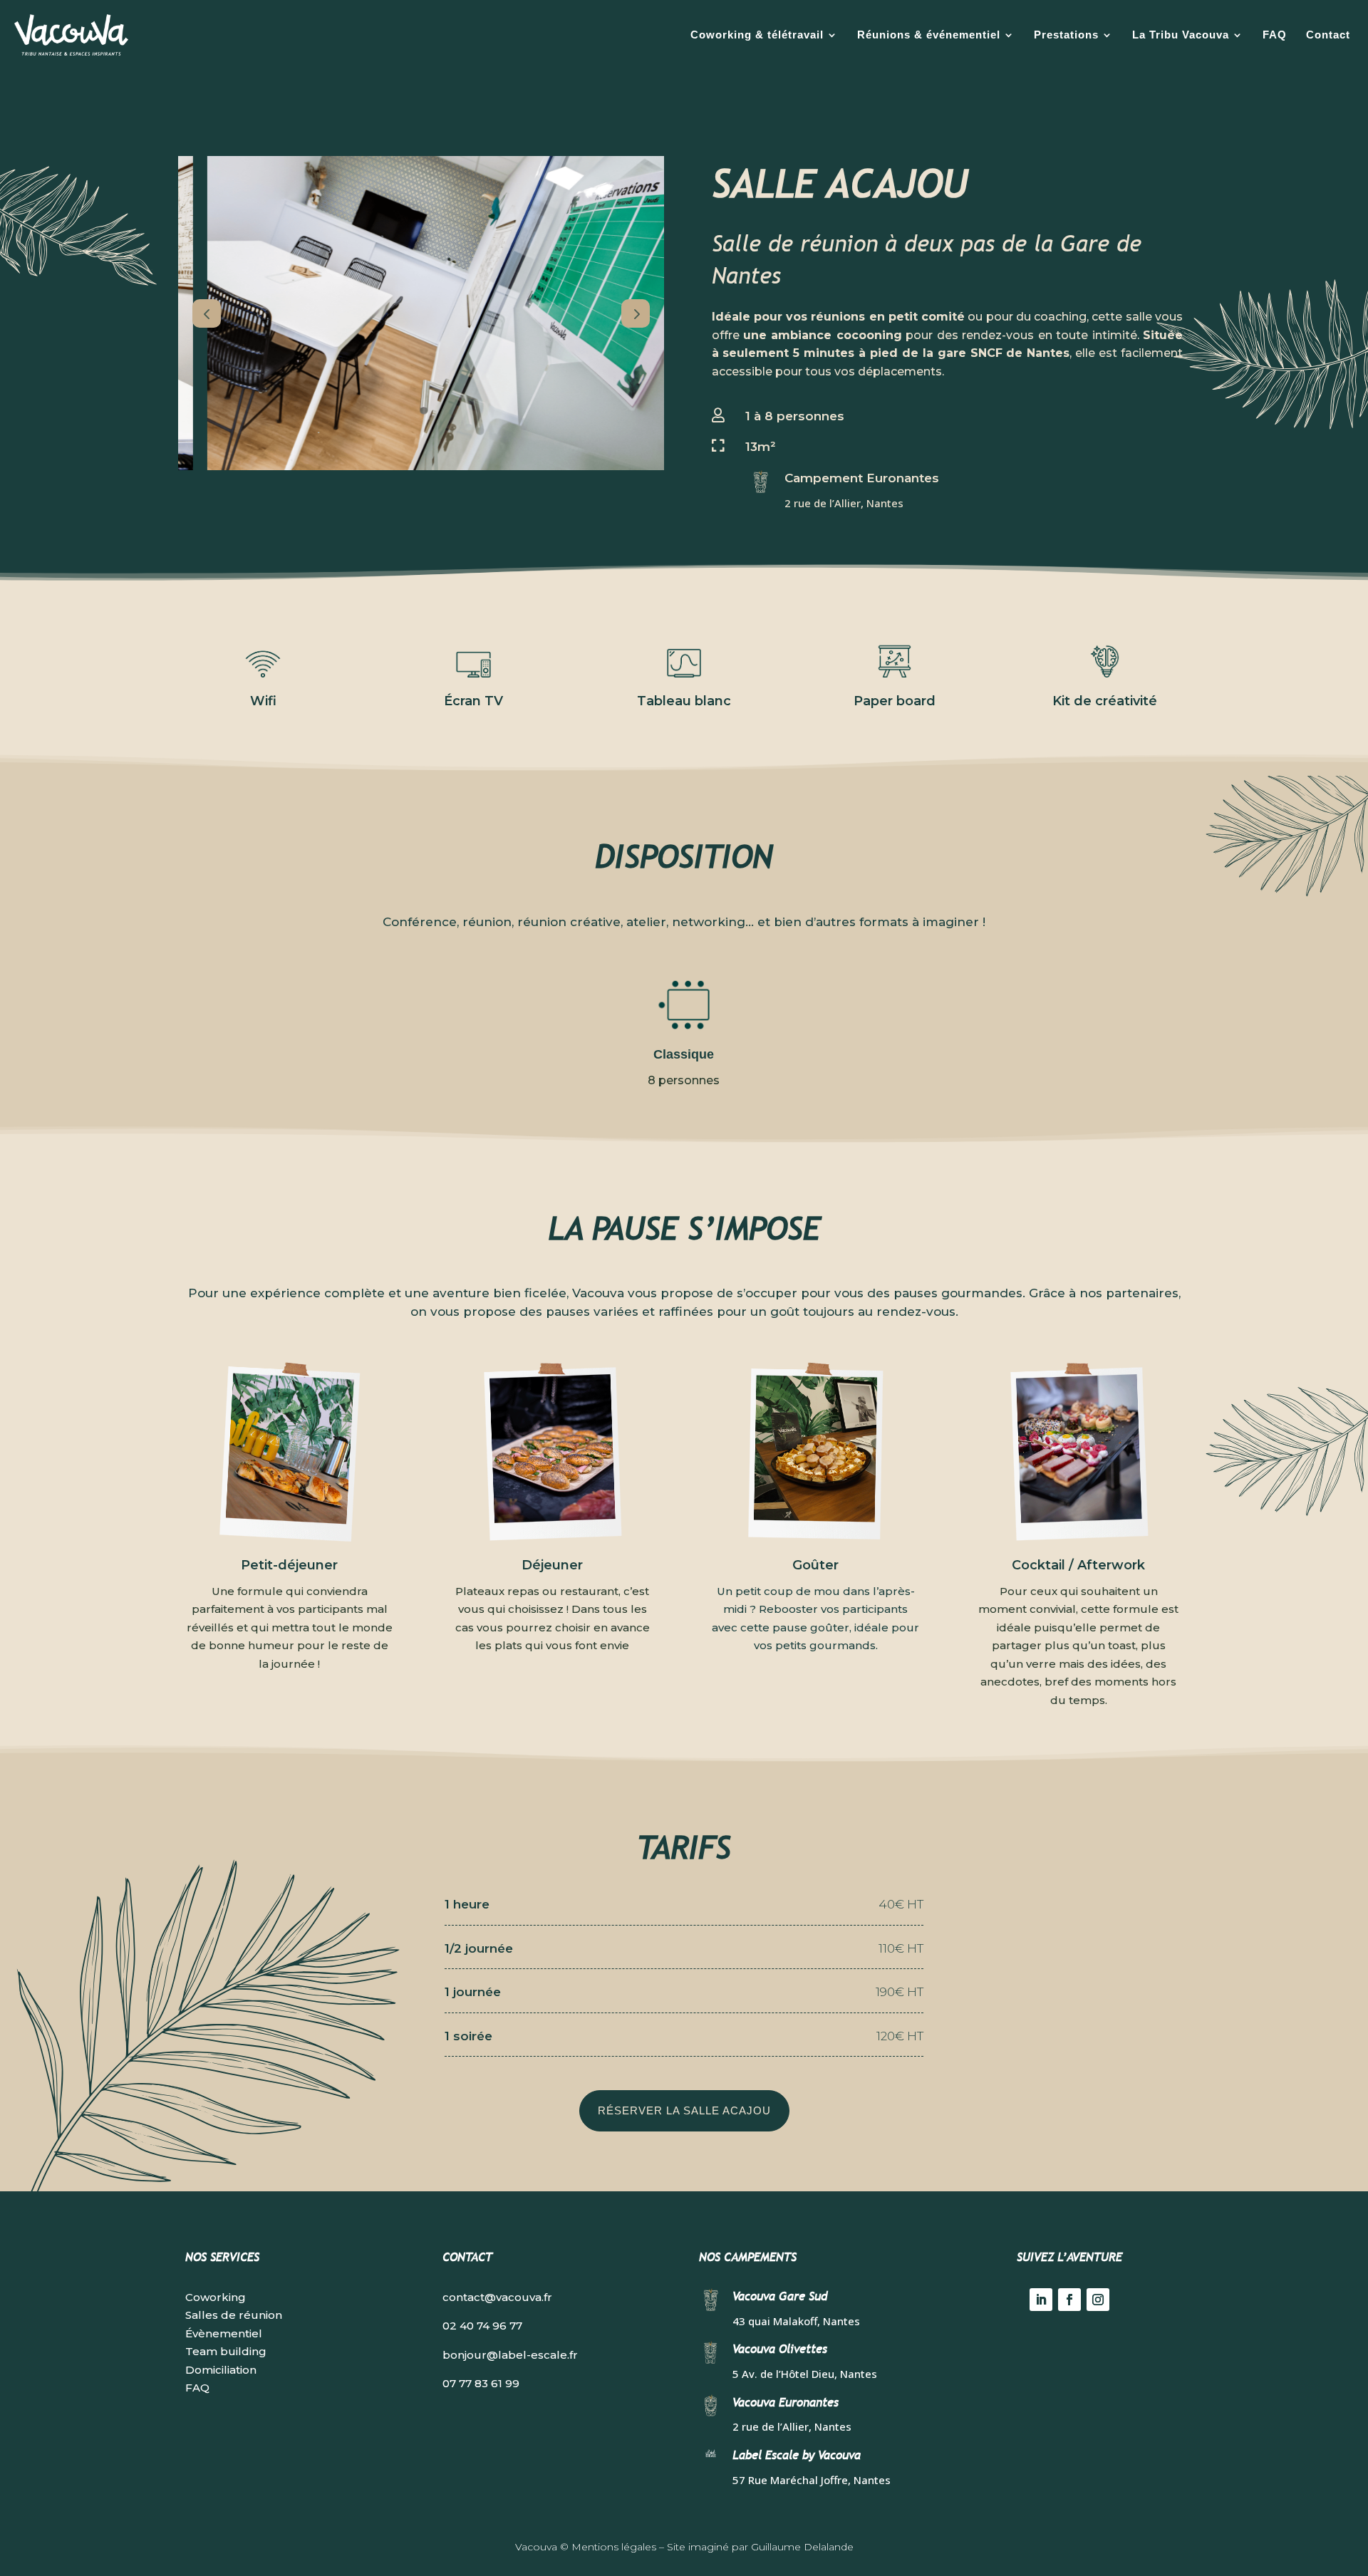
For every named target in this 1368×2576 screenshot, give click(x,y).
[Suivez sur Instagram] (1098, 2300)
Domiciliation (221, 2370)
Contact (1328, 35)
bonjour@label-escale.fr (510, 2355)
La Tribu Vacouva (1181, 35)
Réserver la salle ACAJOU (684, 2110)
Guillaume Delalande (802, 2547)
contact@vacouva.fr (497, 2297)
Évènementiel (224, 2333)
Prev (207, 313)
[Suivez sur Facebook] (1069, 2300)
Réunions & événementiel (929, 35)
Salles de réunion (234, 2315)
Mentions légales (614, 2547)
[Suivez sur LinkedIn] (1041, 2300)
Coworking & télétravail (757, 35)
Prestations (1066, 35)
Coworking (216, 2297)
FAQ (1275, 35)
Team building (226, 2351)
